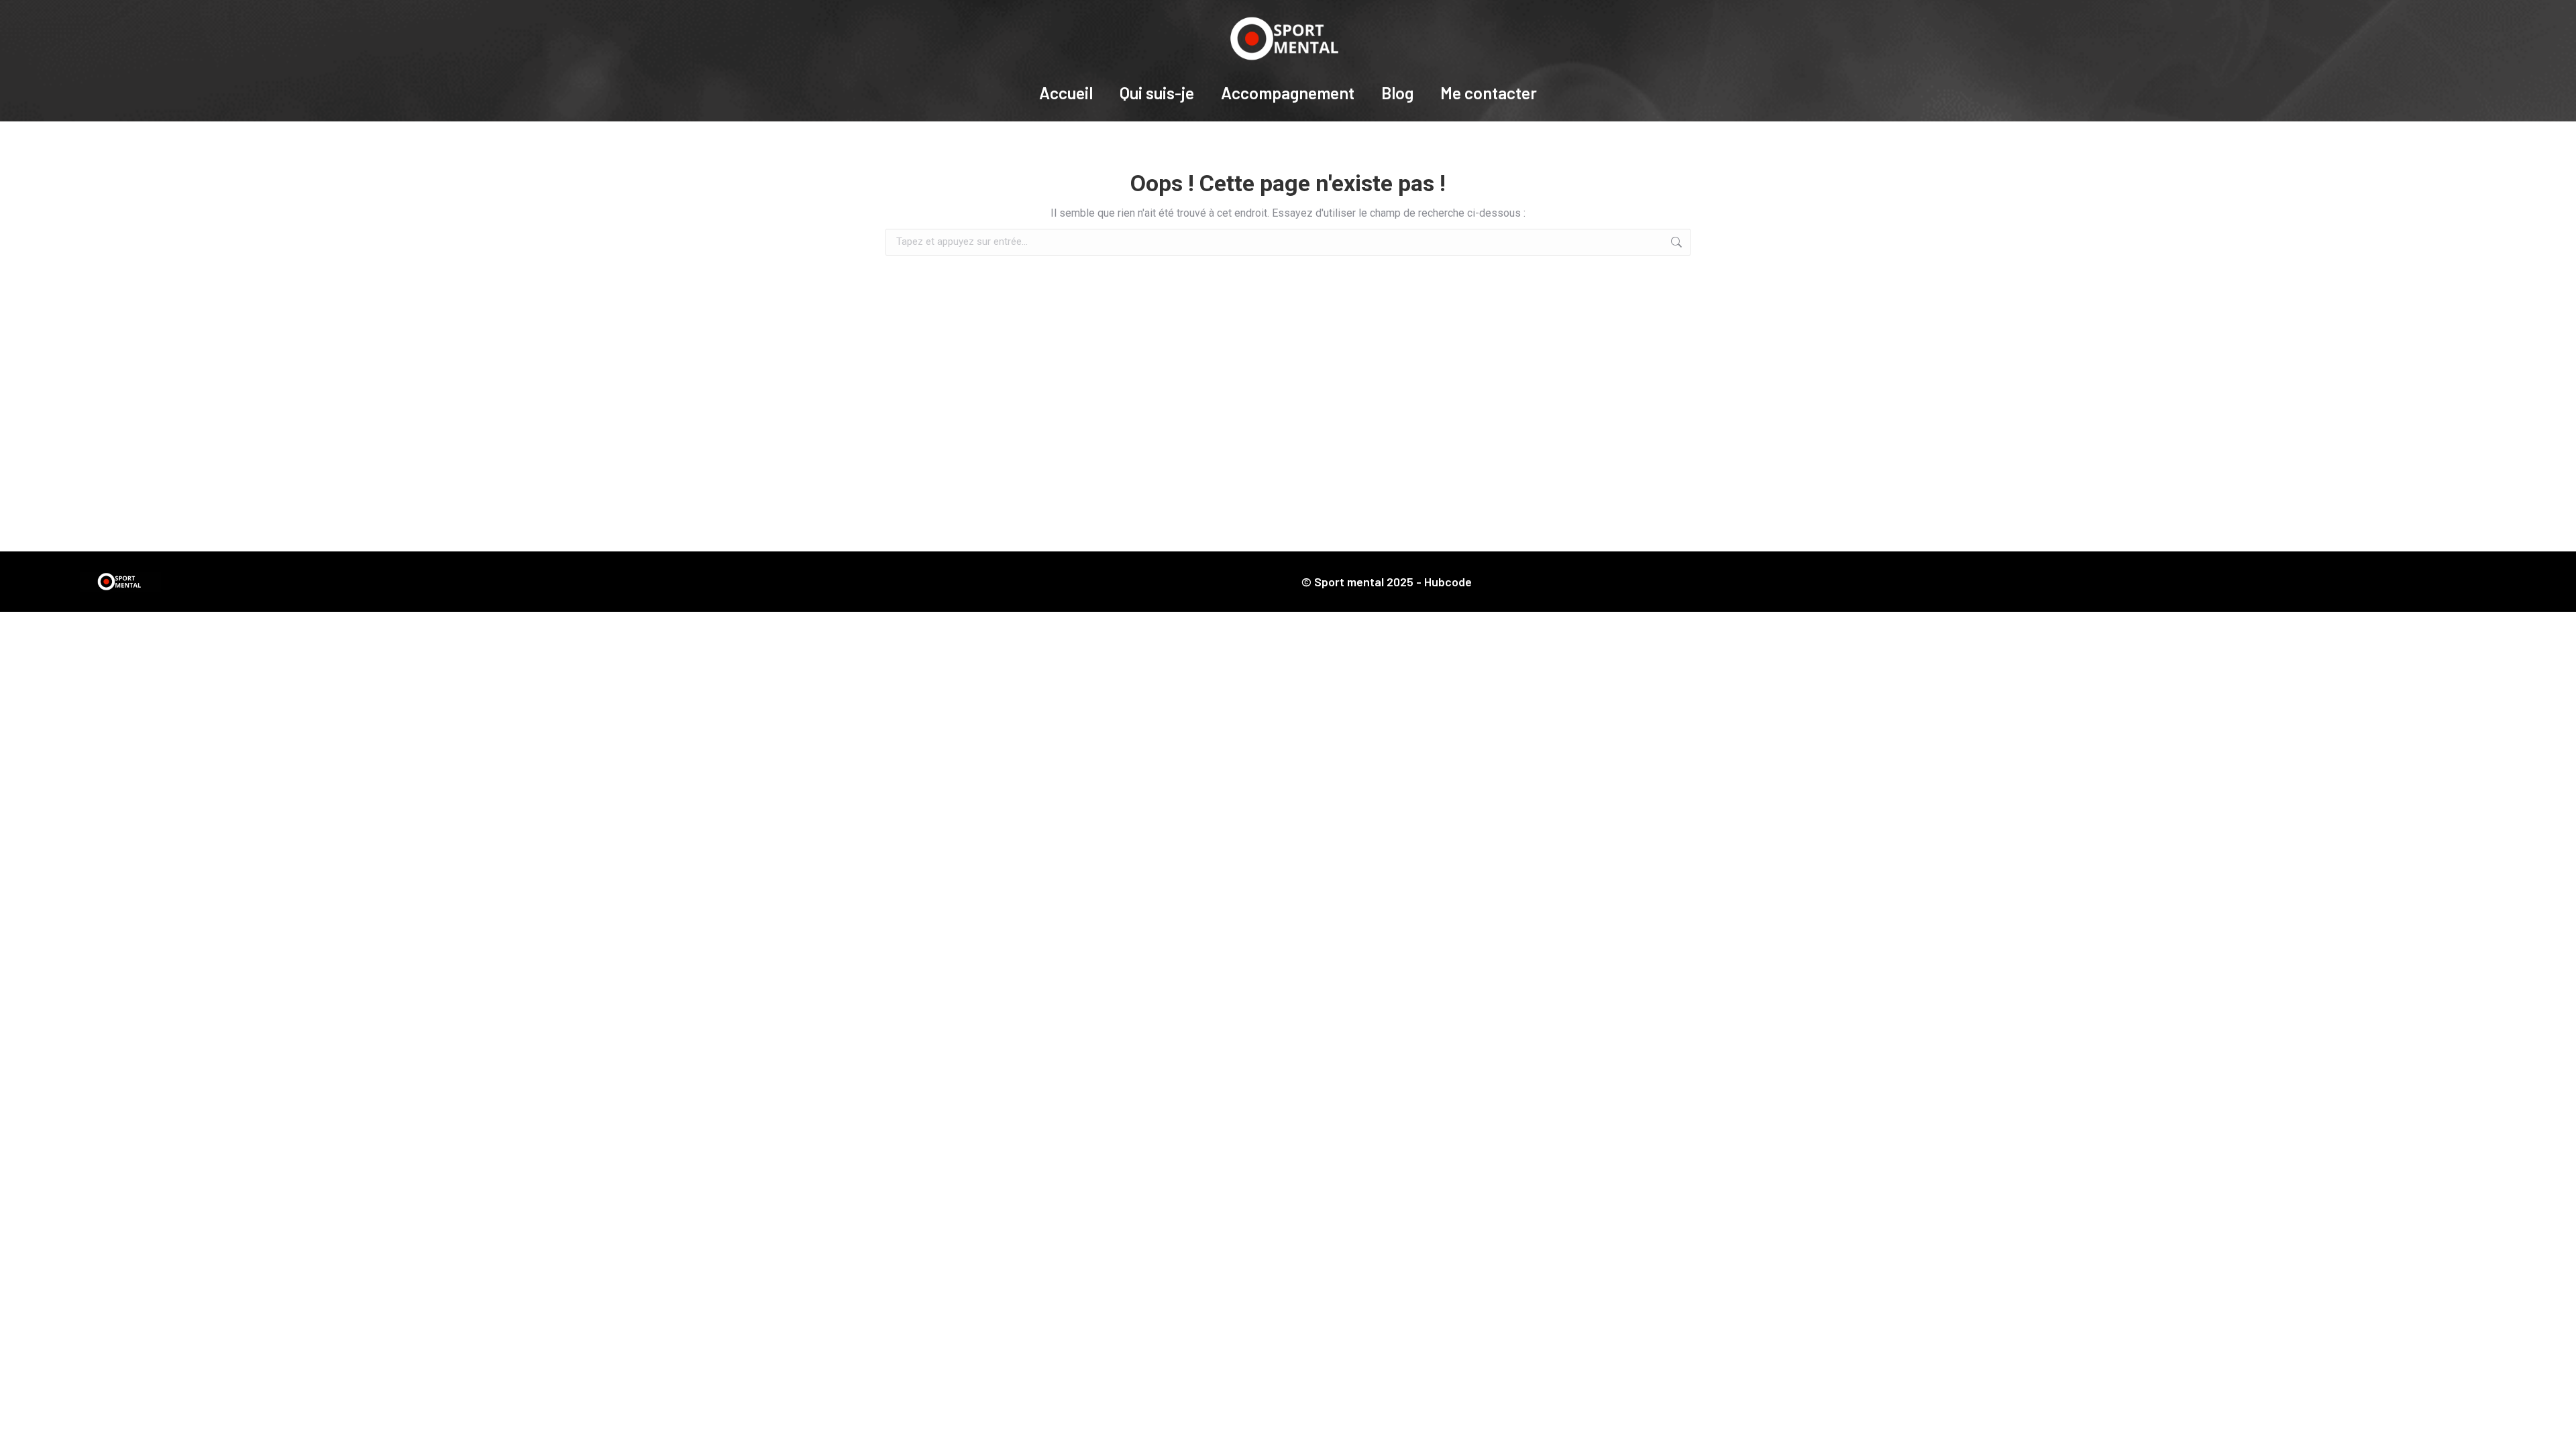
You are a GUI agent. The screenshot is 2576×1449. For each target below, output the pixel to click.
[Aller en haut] (2556, 1429)
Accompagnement (1288, 93)
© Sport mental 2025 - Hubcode (1387, 582)
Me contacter (1489, 93)
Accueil (1066, 93)
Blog (1397, 93)
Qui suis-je (1157, 93)
